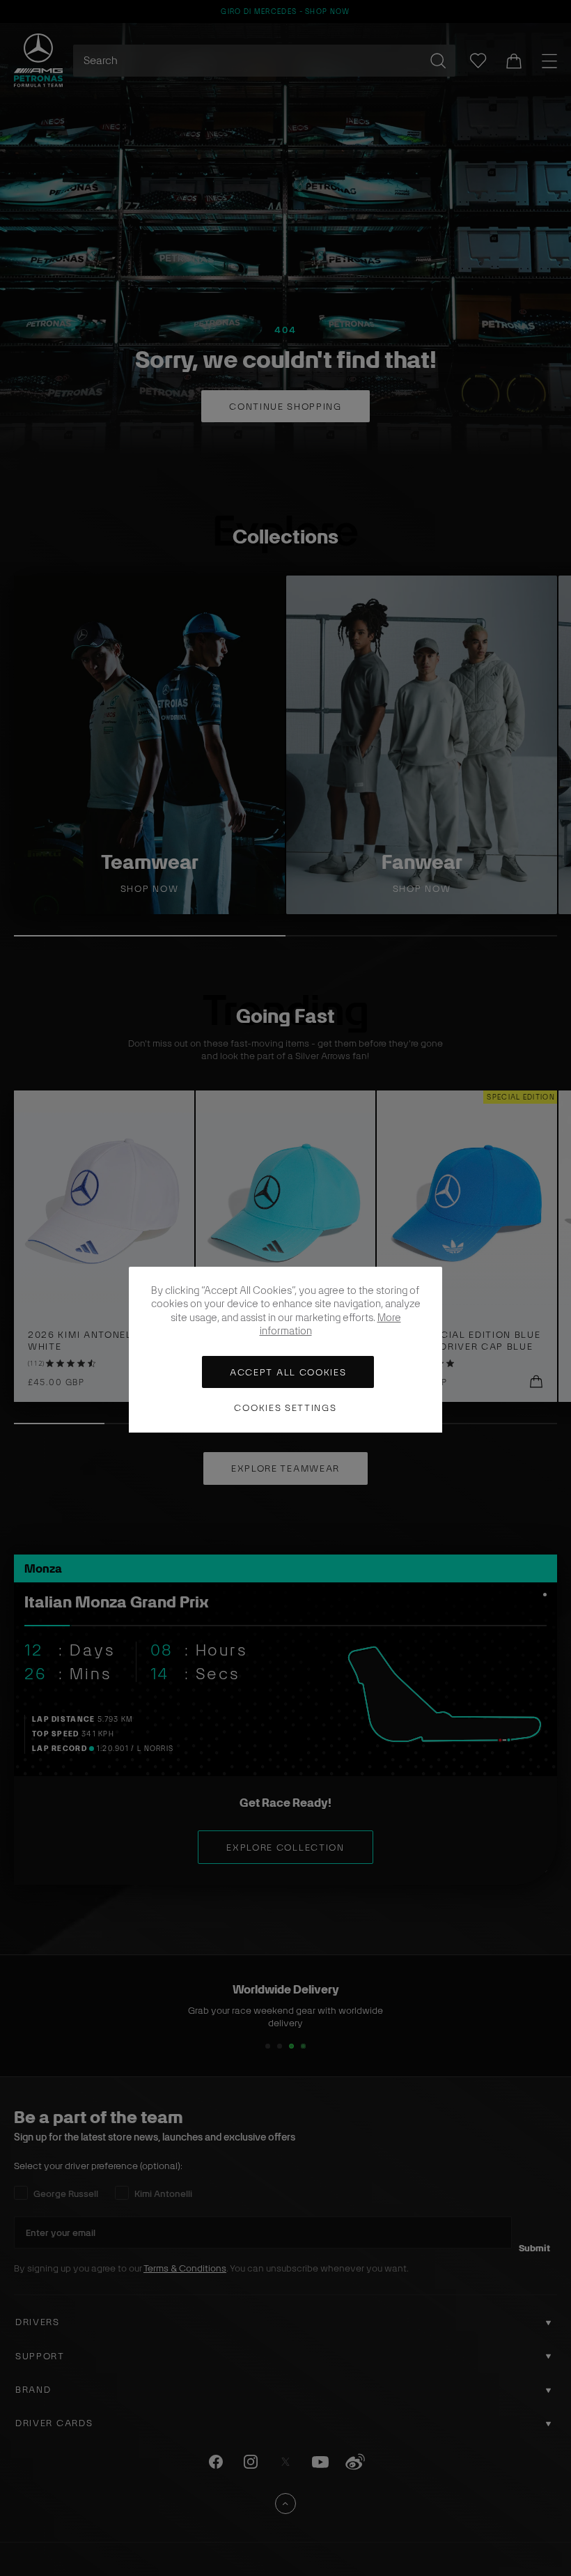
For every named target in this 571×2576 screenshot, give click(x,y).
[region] (285, 1350)
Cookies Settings (285, 1408)
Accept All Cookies (288, 1372)
